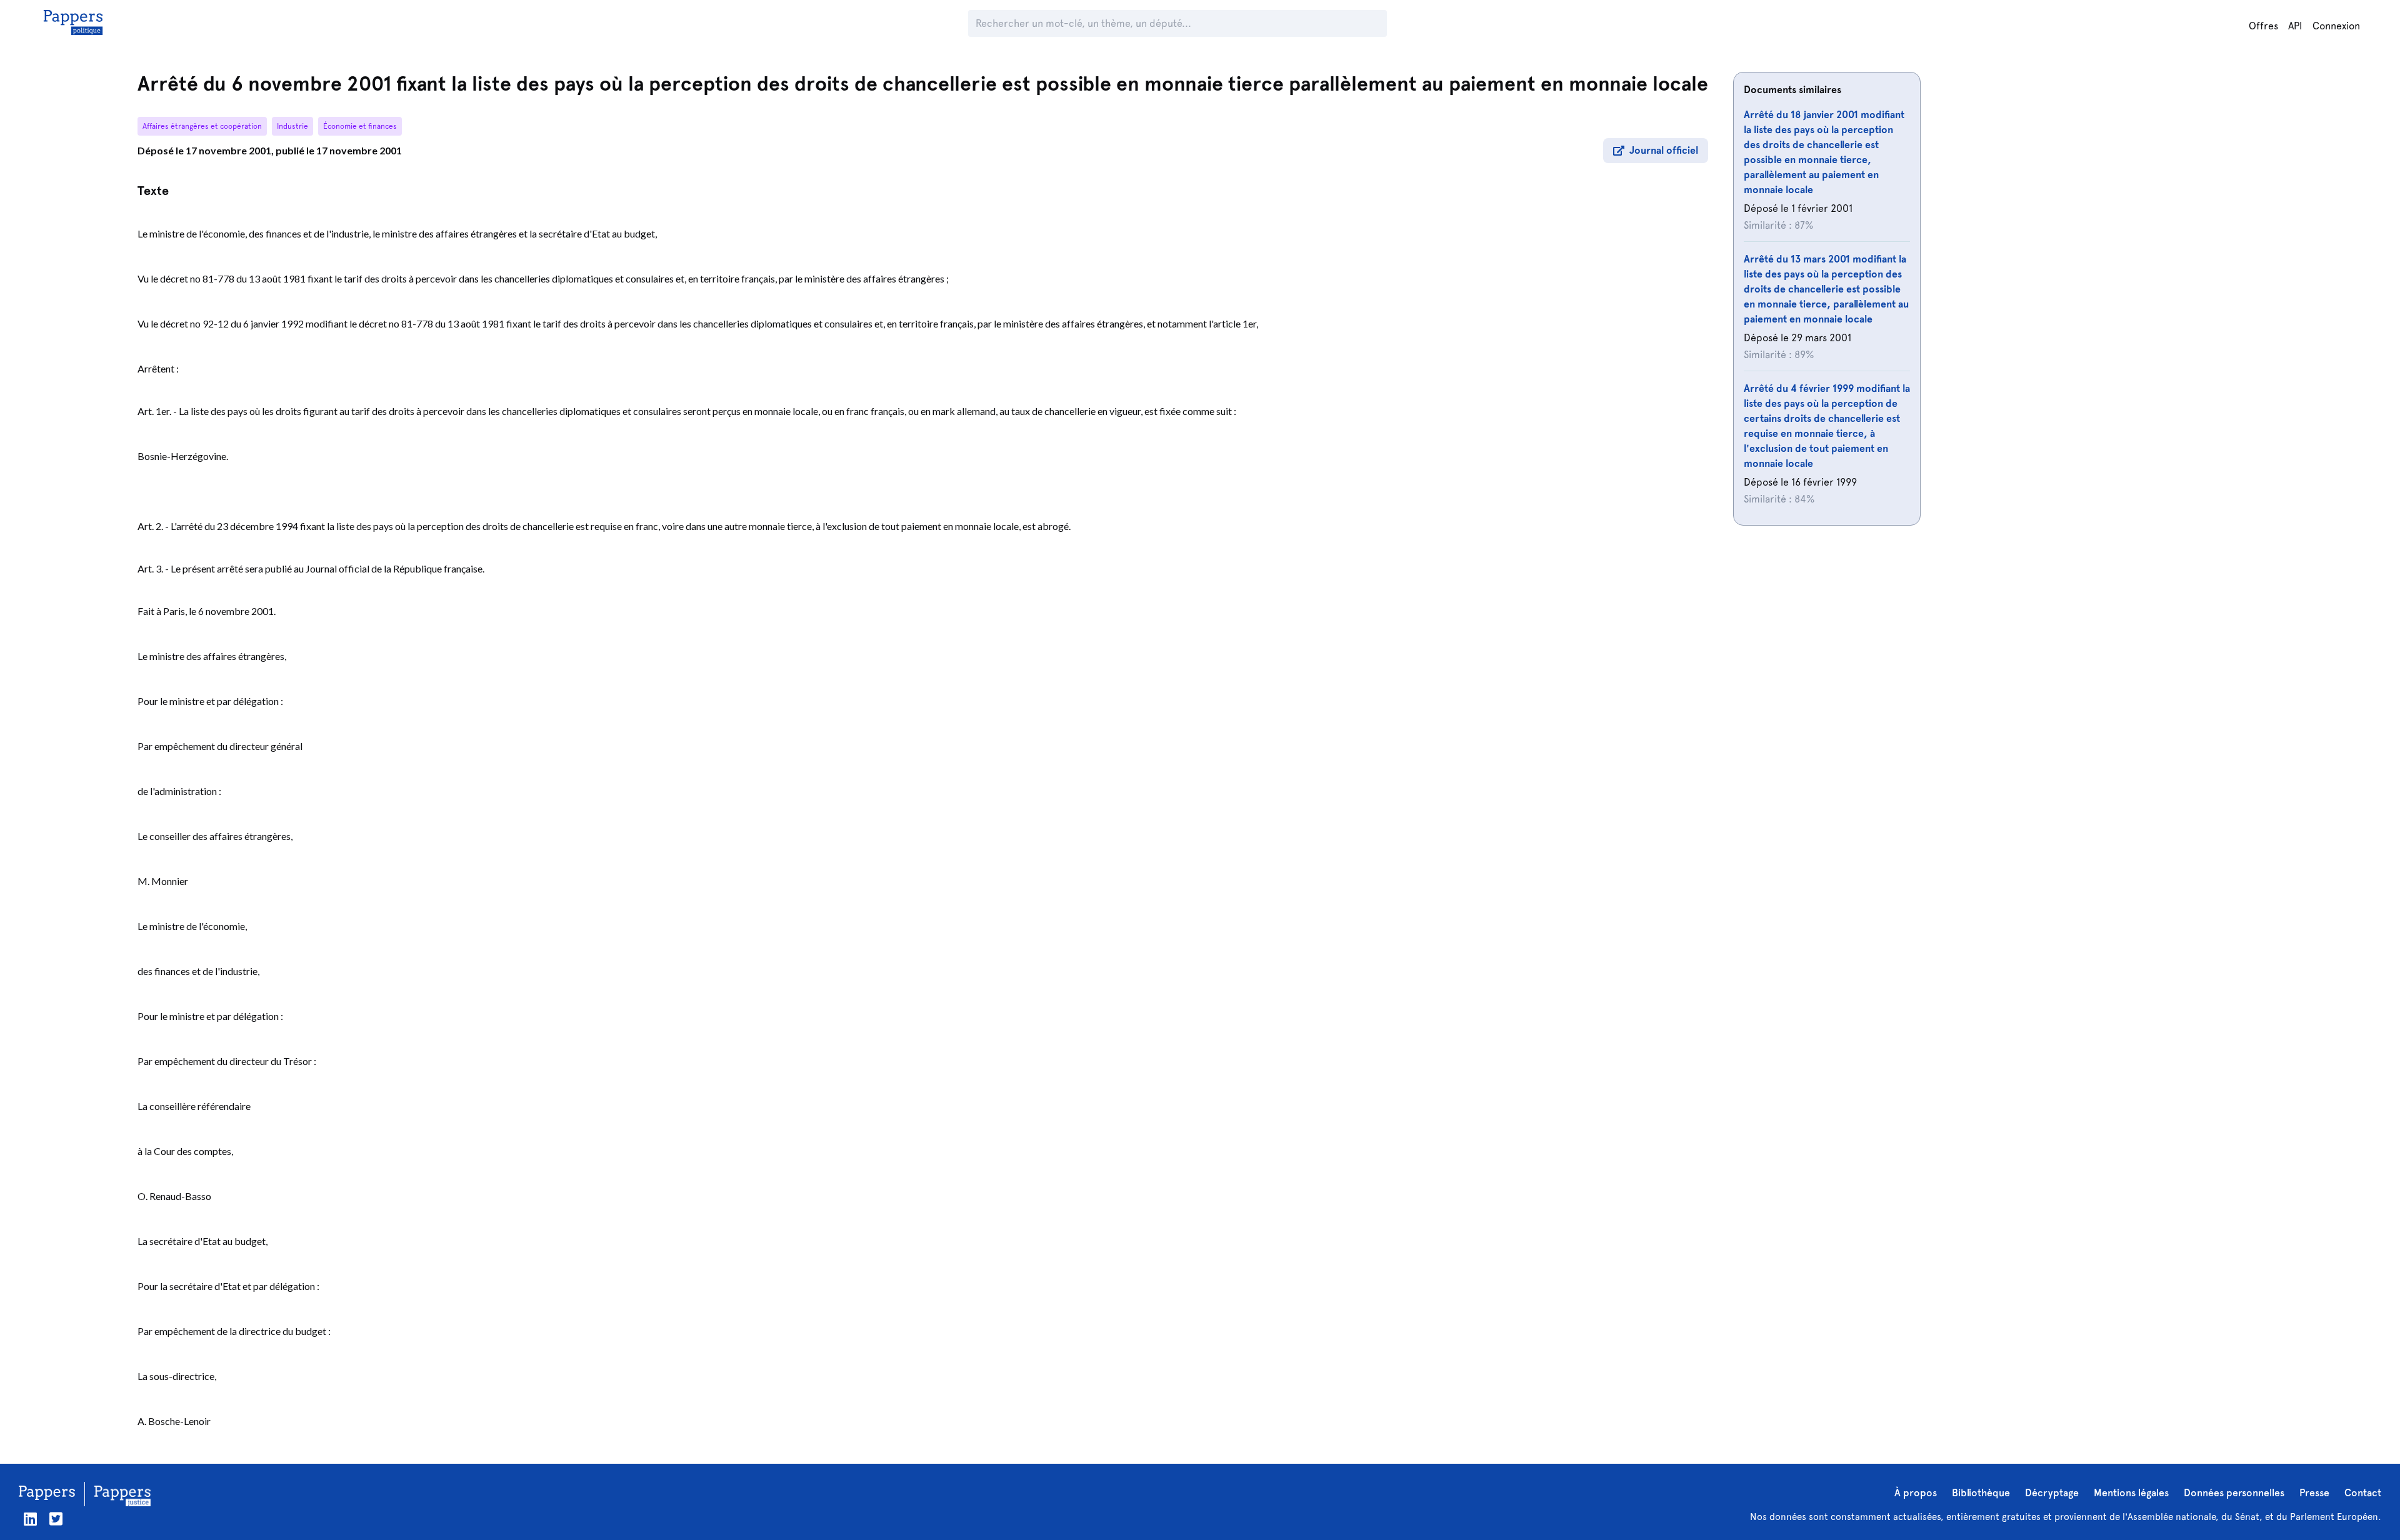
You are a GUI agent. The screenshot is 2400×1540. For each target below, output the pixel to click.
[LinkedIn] (30, 1519)
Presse (2314, 1493)
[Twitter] (56, 1519)
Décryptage (2052, 1493)
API (2295, 26)
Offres (2263, 26)
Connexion (2336, 26)
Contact (2363, 1493)
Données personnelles (2234, 1493)
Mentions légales (2131, 1493)
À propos (1916, 1493)
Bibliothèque (1981, 1493)
